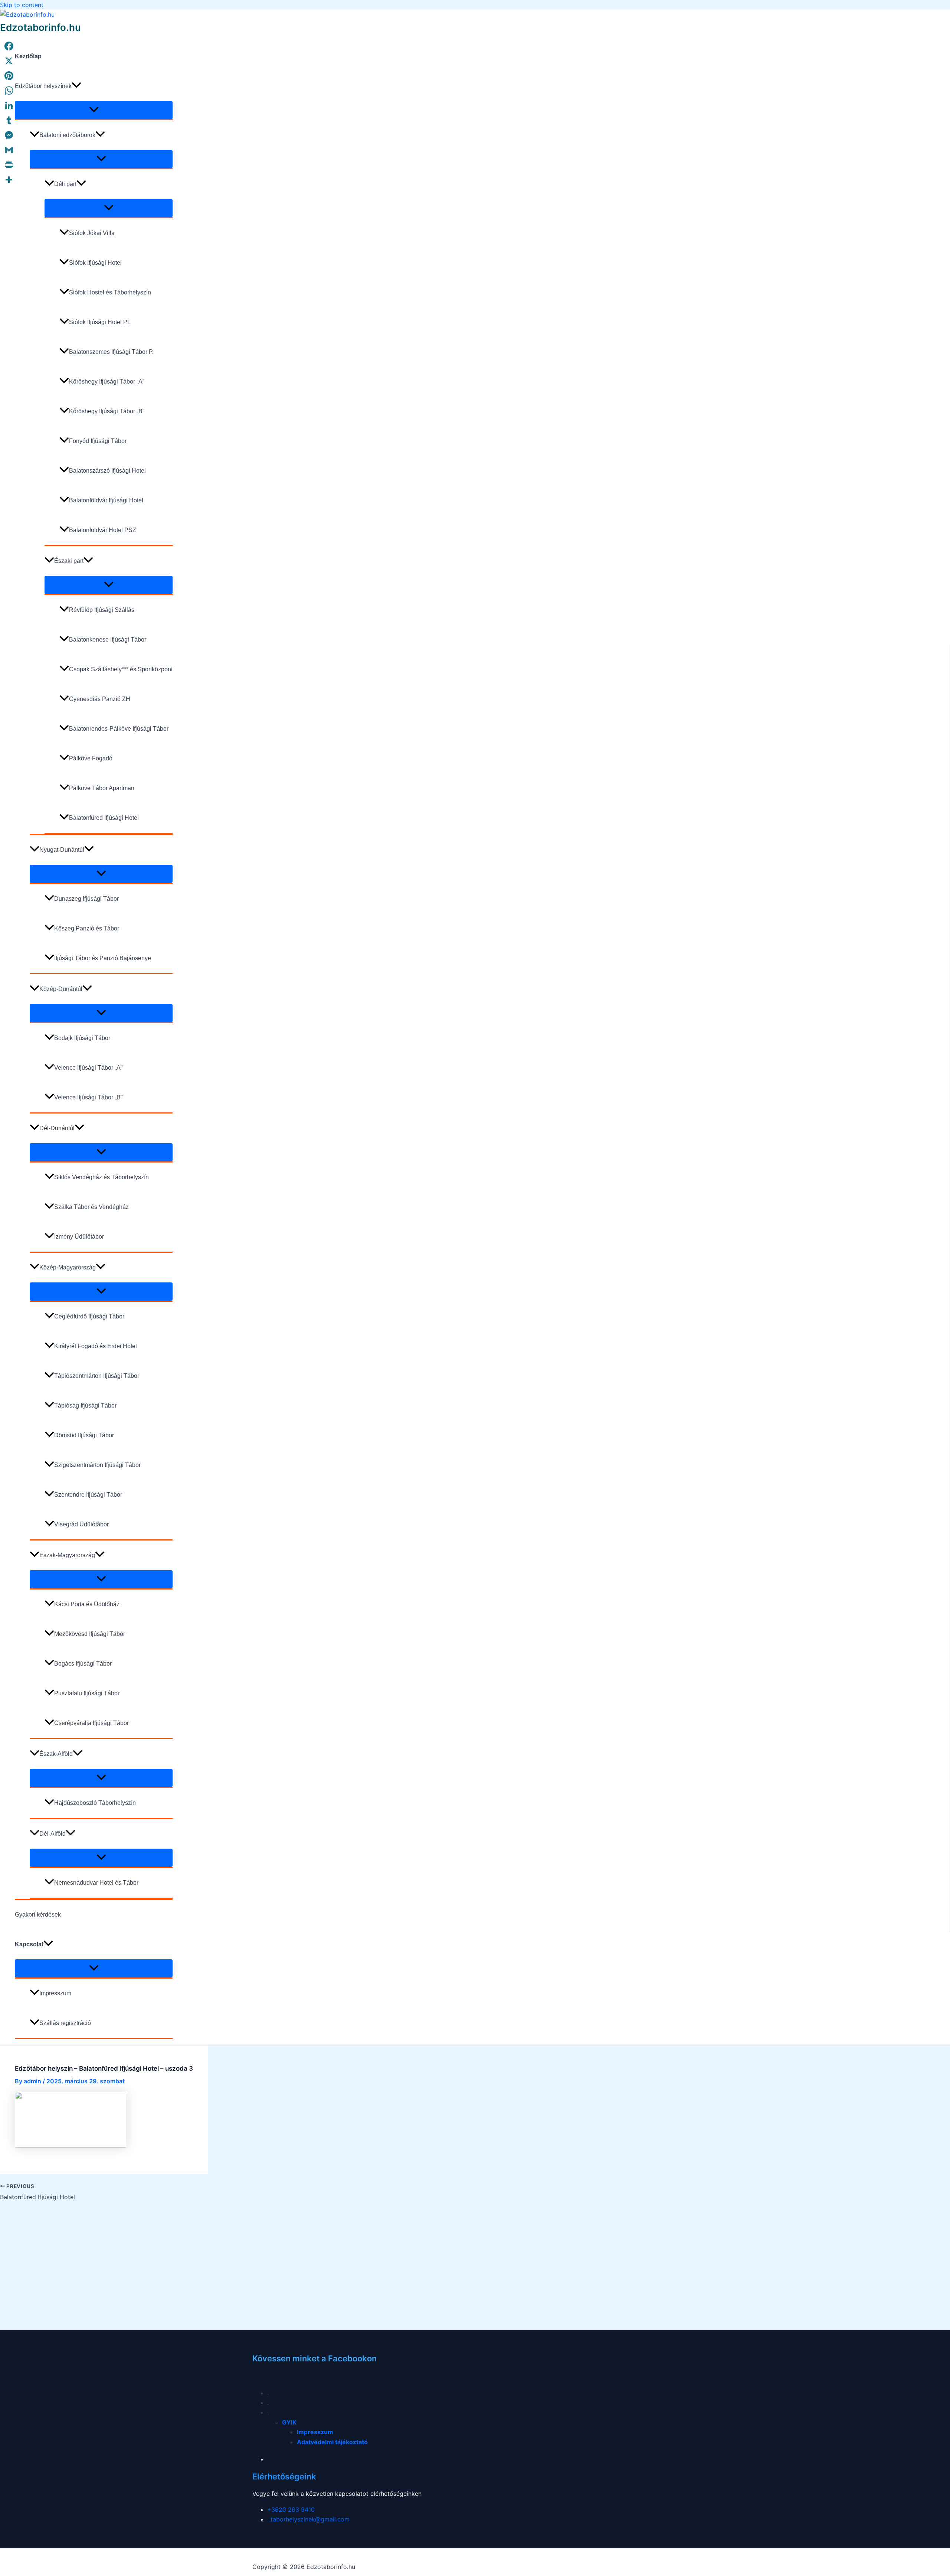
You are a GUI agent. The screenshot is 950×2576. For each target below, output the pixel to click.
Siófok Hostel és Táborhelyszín (110, 292)
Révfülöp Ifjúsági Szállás (102, 610)
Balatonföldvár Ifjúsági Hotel (106, 500)
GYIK (289, 2422)
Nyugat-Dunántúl (62, 850)
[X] (9, 61)
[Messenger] (9, 135)
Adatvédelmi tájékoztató (332, 2442)
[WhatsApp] (9, 91)
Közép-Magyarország (68, 1267)
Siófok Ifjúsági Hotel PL (100, 322)
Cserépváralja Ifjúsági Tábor (91, 1723)
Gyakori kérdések (38, 1915)
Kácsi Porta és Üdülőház (87, 1604)
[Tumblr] (9, 120)
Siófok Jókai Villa (92, 233)
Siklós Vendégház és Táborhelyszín (101, 1177)
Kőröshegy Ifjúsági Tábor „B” (107, 411)
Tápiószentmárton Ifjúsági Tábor (97, 1376)
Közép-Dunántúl (61, 989)
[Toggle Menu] (94, 110)
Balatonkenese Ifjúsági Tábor (108, 640)
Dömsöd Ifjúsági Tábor (84, 1435)
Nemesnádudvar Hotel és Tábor (96, 1883)
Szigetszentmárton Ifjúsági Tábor (97, 1465)
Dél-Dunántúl (57, 1128)
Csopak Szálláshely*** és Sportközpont (121, 669)
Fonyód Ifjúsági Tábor (98, 441)
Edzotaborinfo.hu (40, 27)
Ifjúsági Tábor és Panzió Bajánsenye (103, 958)
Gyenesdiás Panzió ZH (100, 699)
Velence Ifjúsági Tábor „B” (88, 1097)
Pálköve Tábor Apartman (102, 788)
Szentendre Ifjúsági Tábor (88, 1495)
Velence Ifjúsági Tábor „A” (88, 1068)
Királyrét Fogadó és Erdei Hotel (96, 1346)
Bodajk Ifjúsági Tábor (82, 1038)
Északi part (69, 561)
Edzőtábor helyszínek (43, 86)
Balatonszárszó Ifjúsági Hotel (107, 471)
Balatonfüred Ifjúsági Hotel (104, 818)
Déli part (65, 184)
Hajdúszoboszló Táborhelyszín (95, 1803)
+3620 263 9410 (291, 2510)
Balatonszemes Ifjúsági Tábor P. (111, 352)
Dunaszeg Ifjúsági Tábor (86, 899)
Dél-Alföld (53, 1834)
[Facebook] (9, 46)
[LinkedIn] (9, 105)
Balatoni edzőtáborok (67, 135)
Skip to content (22, 5)
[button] (76, 86)
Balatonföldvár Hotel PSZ (103, 530)
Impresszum (55, 1993)
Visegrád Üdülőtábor (81, 1524)
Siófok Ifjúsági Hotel (95, 263)
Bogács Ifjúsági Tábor (83, 1664)
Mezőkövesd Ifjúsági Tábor (90, 1634)
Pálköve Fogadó (91, 758)
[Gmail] (9, 150)
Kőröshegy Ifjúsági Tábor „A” (107, 381)
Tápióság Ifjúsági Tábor (85, 1406)
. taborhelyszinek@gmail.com (308, 2519)
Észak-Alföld (56, 1754)
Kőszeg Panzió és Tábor (87, 928)
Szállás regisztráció (65, 2023)
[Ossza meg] (9, 180)
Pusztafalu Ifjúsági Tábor (87, 1693)
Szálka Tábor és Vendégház (91, 1207)
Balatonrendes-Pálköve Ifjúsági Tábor (119, 729)
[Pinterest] (9, 76)
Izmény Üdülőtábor (79, 1237)
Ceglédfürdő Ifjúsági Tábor (89, 1316)
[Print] (9, 165)
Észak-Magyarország (67, 1555)
